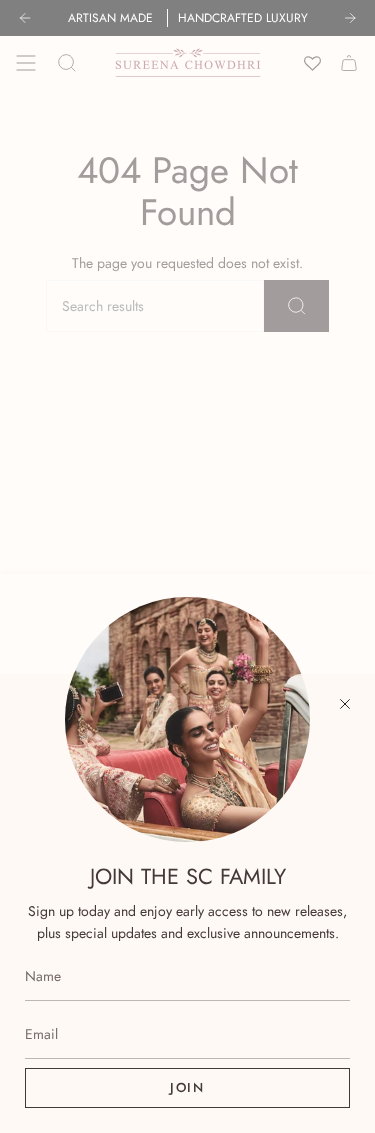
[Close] (345, 704)
